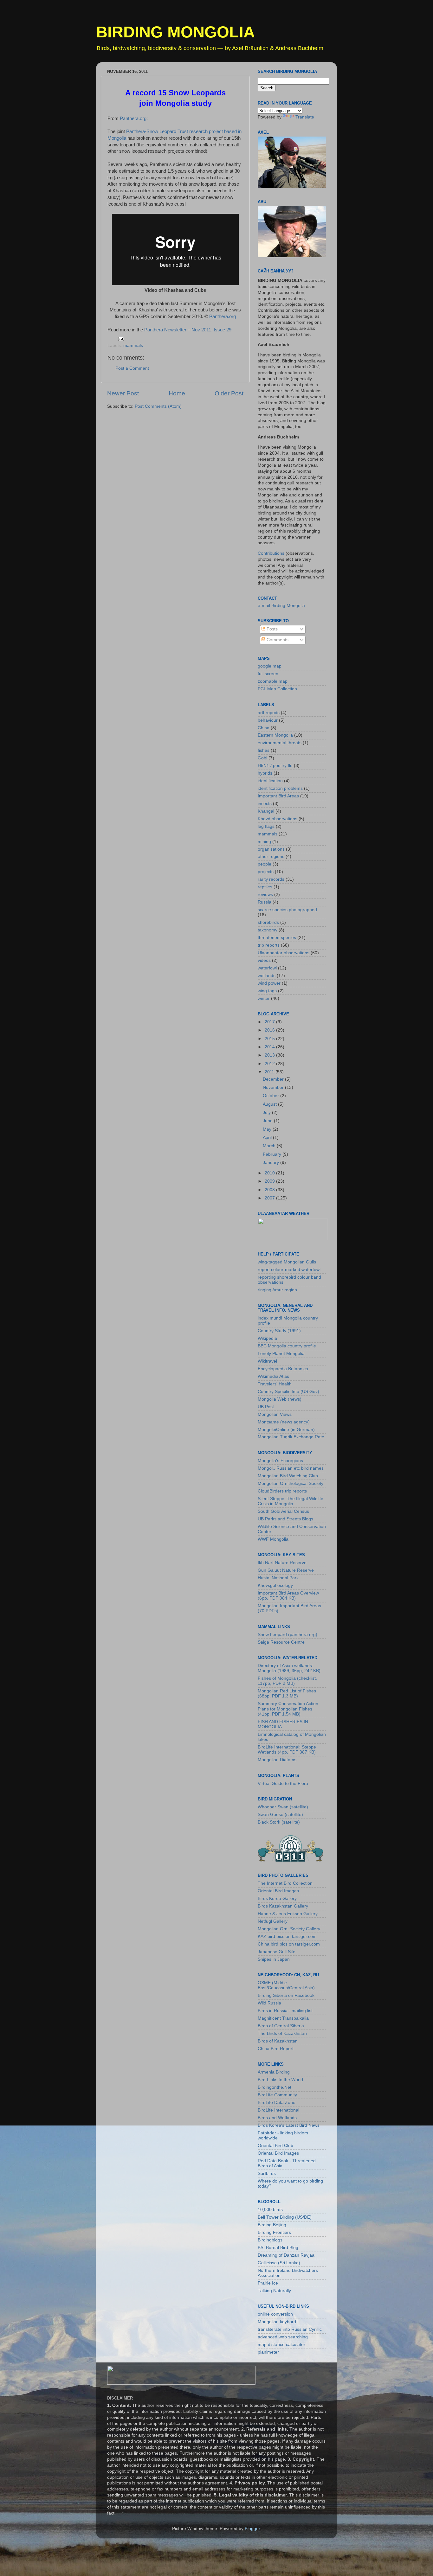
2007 (270, 1198)
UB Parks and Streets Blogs (285, 1519)
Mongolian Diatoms (277, 1760)
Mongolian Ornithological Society (291, 1483)
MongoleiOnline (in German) (286, 1430)
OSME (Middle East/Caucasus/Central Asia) (286, 1985)
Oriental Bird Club (275, 2146)
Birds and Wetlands (277, 2118)
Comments (277, 640)
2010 (270, 1173)
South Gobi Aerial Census (283, 1511)
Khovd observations (278, 819)
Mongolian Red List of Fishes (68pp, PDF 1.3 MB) (287, 1694)
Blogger (252, 2529)
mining (264, 842)
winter (264, 998)
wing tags (267, 991)
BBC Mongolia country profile (287, 1346)
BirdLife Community (277, 2095)
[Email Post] (121, 339)
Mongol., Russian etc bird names (291, 1468)
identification (270, 781)
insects (265, 804)
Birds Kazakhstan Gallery (283, 1906)
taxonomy (268, 930)
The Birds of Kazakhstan (282, 2033)
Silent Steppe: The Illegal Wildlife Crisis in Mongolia (291, 1501)
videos (264, 960)
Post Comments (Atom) (158, 406)
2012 (270, 1064)
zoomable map (273, 681)
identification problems (280, 788)
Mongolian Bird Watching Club (288, 1476)
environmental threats (280, 743)
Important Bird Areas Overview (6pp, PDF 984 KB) (288, 1596)
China (264, 728)
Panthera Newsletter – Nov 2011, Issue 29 (188, 330)
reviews (265, 895)
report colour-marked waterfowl (289, 1270)
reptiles (265, 887)
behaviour (268, 720)
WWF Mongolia (273, 1539)
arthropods (269, 713)
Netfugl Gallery (273, 1921)
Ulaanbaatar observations (284, 953)
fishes (264, 750)
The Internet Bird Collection (285, 1883)
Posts (271, 629)
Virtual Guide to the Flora (283, 1783)
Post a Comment (132, 368)
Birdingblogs (270, 2240)
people (265, 864)
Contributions (271, 553)
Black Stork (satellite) (279, 1822)
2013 (270, 1055)
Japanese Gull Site (277, 1952)
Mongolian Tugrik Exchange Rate (291, 1437)
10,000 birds (270, 2210)
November (274, 1087)
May (268, 1129)
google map (270, 666)
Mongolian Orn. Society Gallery (289, 1929)
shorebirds (268, 922)
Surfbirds (267, 2173)
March (270, 1146)
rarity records (271, 879)
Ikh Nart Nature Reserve (282, 1563)
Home (177, 393)
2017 (270, 1022)
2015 (270, 1039)
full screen (268, 674)
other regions (271, 857)
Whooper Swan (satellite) (283, 1807)
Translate (305, 117)
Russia (265, 902)
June (268, 1121)
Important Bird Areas (278, 796)
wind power (269, 983)
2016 (270, 1030)
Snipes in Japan (274, 1959)
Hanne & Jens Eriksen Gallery (288, 1914)
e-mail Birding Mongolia (281, 606)
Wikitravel (267, 1361)
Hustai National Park (278, 1578)
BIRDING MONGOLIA (175, 32)
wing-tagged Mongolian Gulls (287, 1262)
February (273, 1154)
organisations (271, 849)
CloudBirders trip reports (282, 1491)
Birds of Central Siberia (281, 2026)
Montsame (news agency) (284, 1422)
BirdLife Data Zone (277, 2103)
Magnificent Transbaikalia (283, 2018)
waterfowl (267, 968)
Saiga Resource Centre (281, 1642)
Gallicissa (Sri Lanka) (279, 2263)
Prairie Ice (268, 2283)
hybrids (265, 773)
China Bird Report (276, 2049)
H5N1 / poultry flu (275, 766)
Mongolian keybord (277, 2322)
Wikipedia (267, 1338)
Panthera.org (132, 118)
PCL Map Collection (277, 689)
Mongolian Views (275, 1414)
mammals (133, 345)
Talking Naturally (274, 2291)
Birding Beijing (272, 2225)
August (270, 1104)
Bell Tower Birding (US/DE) (285, 2217)
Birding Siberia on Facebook (286, 1995)
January (271, 1163)
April (268, 1138)
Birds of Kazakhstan (278, 2041)
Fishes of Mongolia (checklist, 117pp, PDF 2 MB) (287, 1681)
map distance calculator (281, 2345)
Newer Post (123, 393)
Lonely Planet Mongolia (281, 1354)
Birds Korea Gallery (277, 1898)
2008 (270, 1190)
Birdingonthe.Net (275, 2087)
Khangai (266, 811)
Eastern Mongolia (275, 735)
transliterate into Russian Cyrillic (290, 2329)
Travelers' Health (275, 1384)
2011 (270, 1072)
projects (266, 872)
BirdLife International (278, 2110)
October (271, 1096)
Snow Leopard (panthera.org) (288, 1635)
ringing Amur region (277, 1290)
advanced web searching (283, 2337)
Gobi (262, 758)
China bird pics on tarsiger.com (289, 1944)
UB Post (266, 1407)
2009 (270, 1181)
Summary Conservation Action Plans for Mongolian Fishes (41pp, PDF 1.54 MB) (288, 1709)
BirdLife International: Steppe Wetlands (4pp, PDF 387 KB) (287, 1750)
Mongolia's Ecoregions (280, 1461)
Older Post (229, 393)
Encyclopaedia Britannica (283, 1369)
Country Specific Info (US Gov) (288, 1392)
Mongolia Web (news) (280, 1399)
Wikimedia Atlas (273, 1376)
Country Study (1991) (279, 1331)
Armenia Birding (274, 2072)
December (274, 1079)
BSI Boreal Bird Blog (278, 2248)
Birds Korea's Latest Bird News (289, 2125)
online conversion (275, 2314)
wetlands (267, 976)
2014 (270, 1047)
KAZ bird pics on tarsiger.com (287, 1937)
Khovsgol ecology (275, 1585)
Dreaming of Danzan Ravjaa (286, 2255)
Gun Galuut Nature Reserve (286, 1570)
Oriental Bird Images (278, 1891)
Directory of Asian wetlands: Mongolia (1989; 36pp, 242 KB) (289, 1668)
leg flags (266, 826)
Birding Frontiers (274, 2232)
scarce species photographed (287, 910)
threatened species (277, 938)
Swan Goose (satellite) (280, 1815)
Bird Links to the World (280, 2080)
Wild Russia (269, 2003)
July (267, 1112)
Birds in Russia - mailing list (285, 2011)
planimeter (268, 2352)
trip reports (269, 945)
